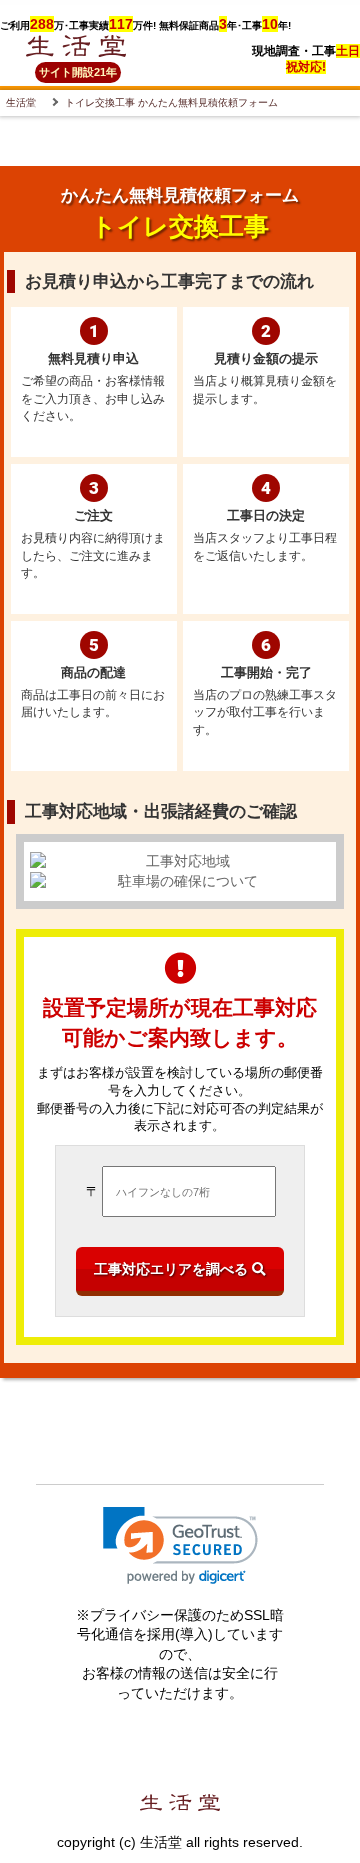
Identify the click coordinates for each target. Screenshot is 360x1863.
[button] (180, 1545)
